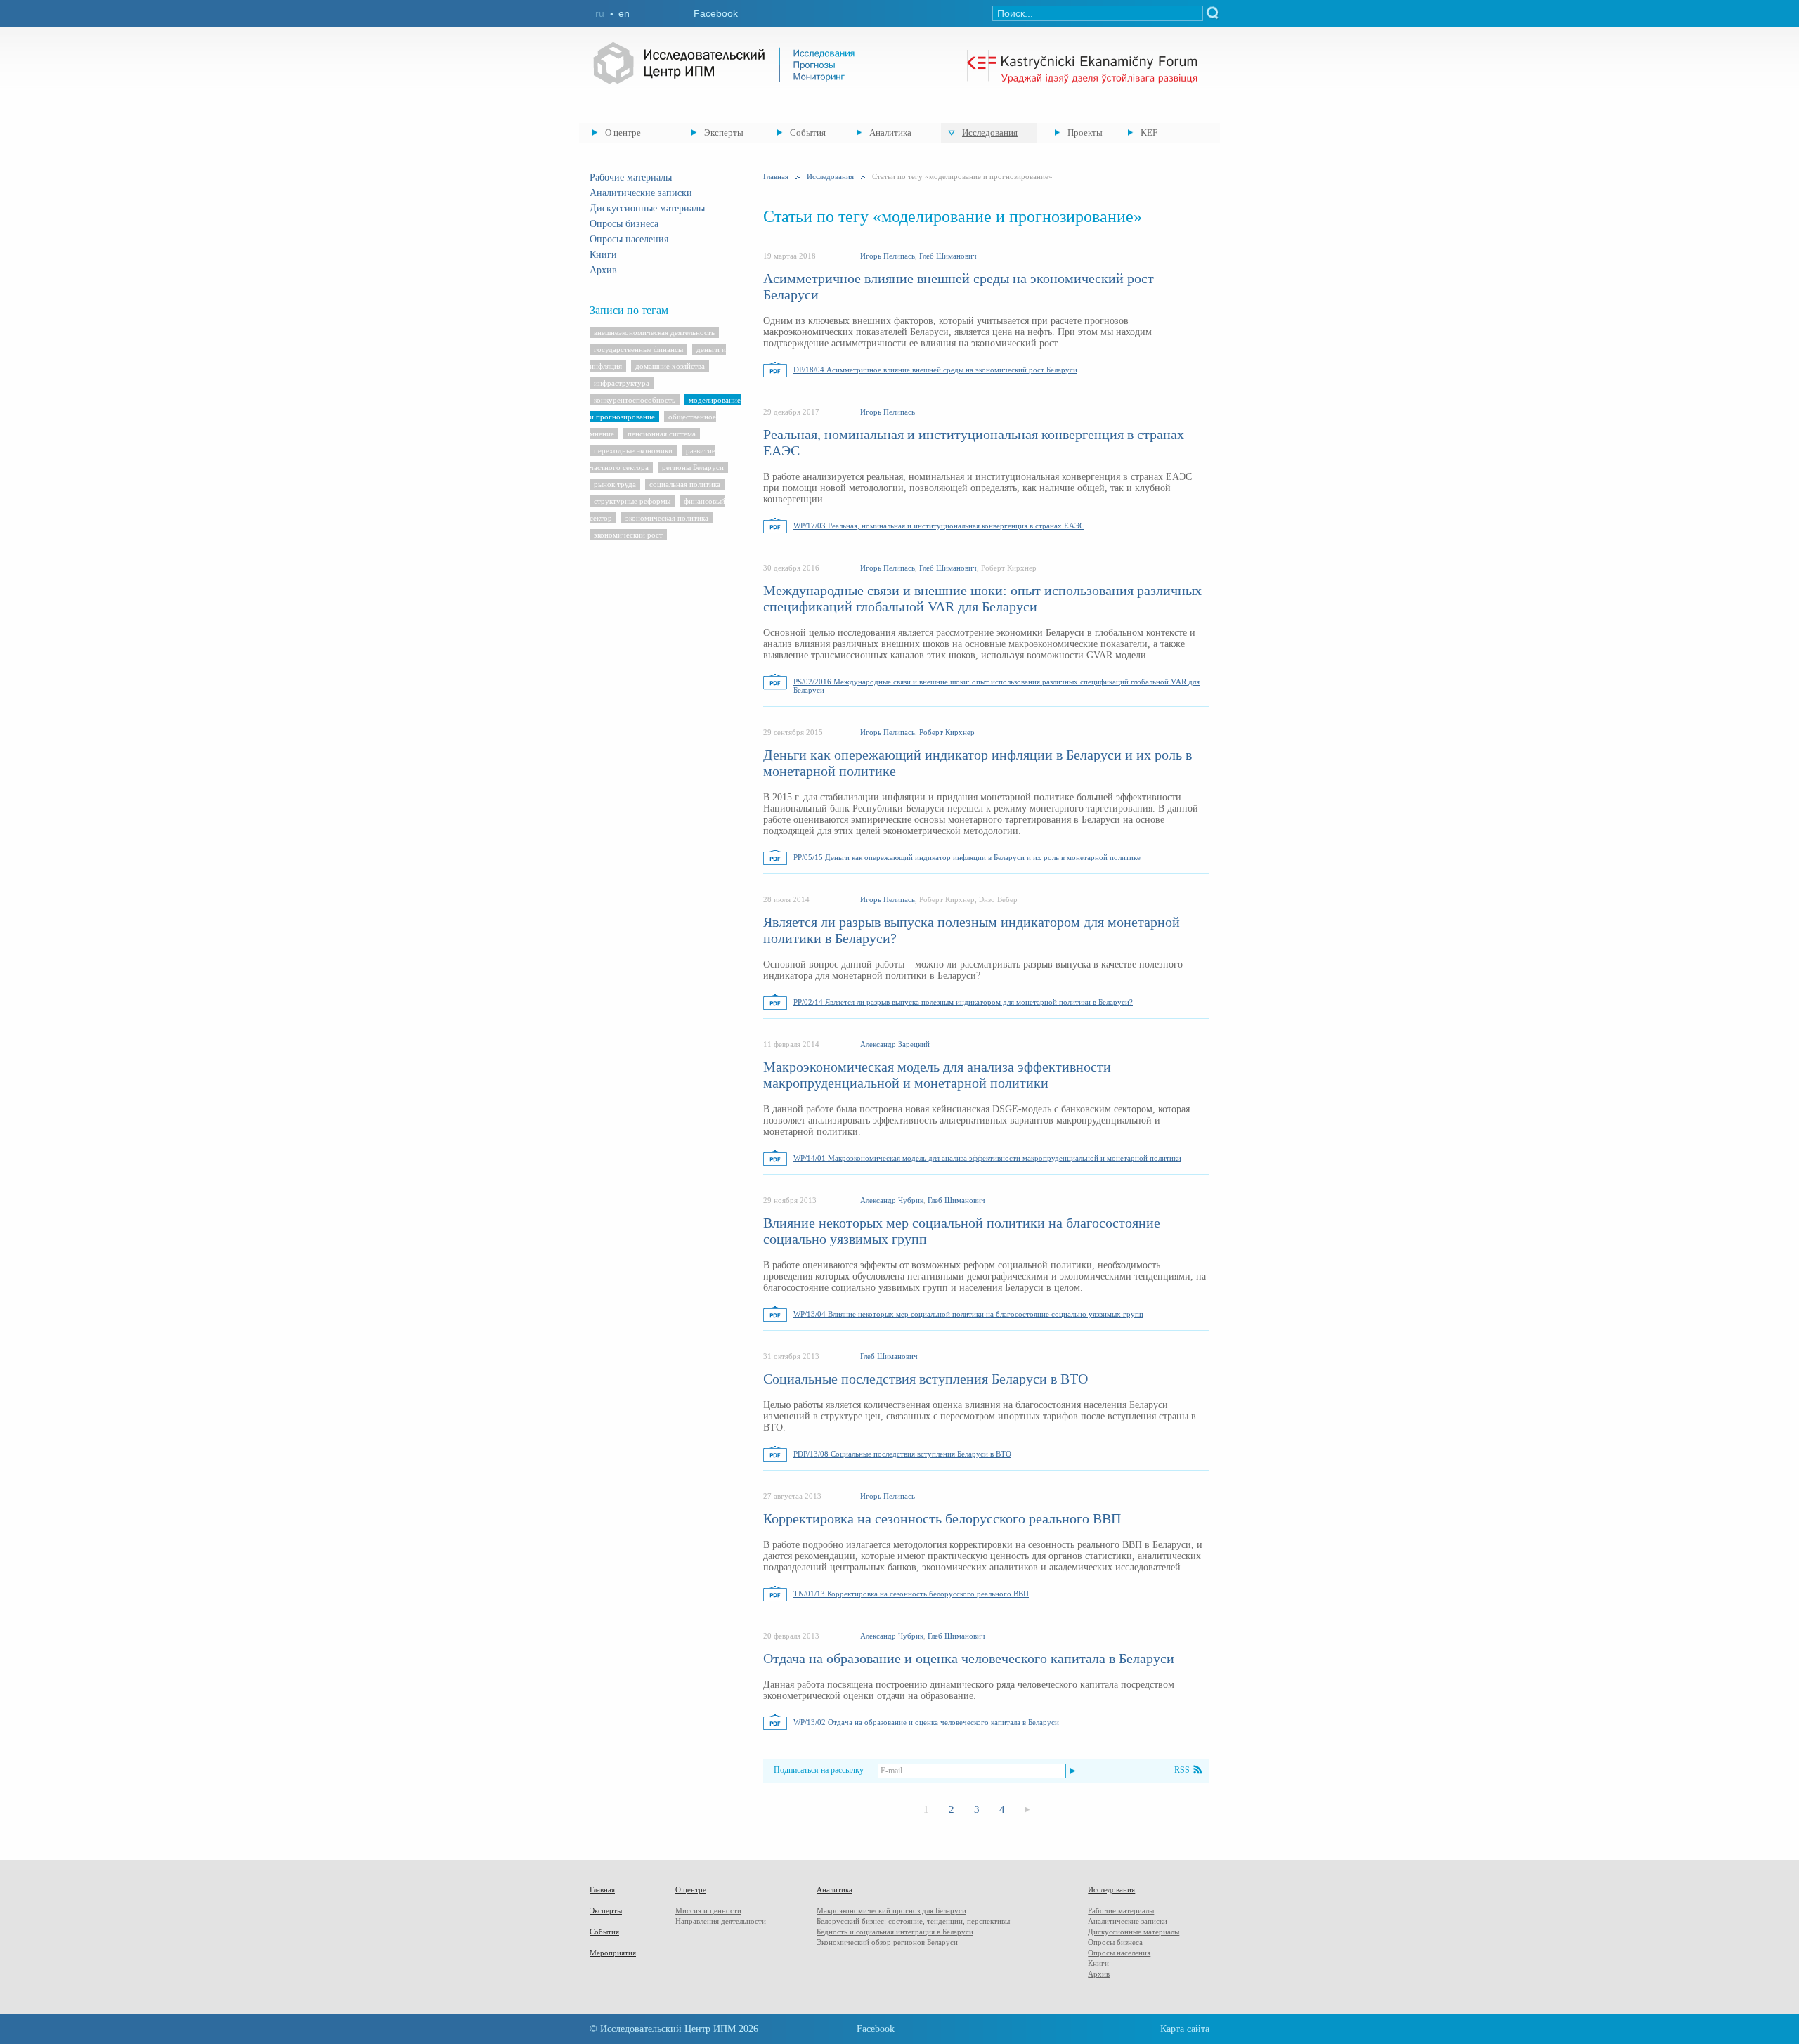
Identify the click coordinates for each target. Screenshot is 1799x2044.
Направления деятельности (721, 1921)
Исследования (990, 132)
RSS (1182, 1770)
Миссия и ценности (708, 1910)
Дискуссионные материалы (647, 208)
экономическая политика (667, 518)
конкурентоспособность (635, 400)
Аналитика (890, 132)
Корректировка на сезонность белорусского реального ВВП (942, 1518)
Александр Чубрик (892, 1200)
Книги (603, 255)
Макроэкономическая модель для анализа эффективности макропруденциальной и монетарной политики (937, 1075)
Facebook (716, 13)
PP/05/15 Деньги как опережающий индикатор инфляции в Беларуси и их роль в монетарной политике (967, 857)
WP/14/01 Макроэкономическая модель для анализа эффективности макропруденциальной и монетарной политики (987, 1158)
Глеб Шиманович (948, 256)
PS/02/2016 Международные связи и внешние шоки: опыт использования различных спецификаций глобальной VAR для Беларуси (996, 686)
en (624, 13)
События (808, 132)
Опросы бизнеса (624, 224)
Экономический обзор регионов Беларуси (887, 1942)
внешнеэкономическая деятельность (654, 332)
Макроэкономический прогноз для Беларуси (891, 1910)
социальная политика (685, 484)
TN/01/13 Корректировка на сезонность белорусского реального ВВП (911, 1594)
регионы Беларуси (693, 467)
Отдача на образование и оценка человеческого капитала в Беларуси (969, 1658)
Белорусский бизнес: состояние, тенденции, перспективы (913, 1921)
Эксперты (724, 132)
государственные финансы (638, 349)
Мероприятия (613, 1953)
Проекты (1085, 132)
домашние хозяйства (670, 366)
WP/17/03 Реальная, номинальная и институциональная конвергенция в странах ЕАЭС (939, 526)
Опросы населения (629, 239)
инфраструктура (622, 383)
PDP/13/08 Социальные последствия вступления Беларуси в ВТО (902, 1454)
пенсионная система (662, 434)
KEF (1149, 132)
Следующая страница (1027, 1810)
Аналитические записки (641, 193)
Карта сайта (1185, 2029)
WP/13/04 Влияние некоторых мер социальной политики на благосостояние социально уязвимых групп (968, 1314)
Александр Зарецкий (895, 1044)
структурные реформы (632, 501)
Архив (603, 270)
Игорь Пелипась (888, 256)
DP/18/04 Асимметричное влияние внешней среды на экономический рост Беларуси (935, 370)
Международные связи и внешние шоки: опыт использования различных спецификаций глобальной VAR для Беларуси (982, 598)
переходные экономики (633, 450)
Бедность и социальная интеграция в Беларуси (895, 1932)
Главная (776, 176)
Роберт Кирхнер (947, 732)
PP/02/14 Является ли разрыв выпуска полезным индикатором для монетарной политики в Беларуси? (963, 1002)
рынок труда (615, 484)
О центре (623, 132)
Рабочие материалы (631, 177)
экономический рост (628, 535)
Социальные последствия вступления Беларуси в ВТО (926, 1379)
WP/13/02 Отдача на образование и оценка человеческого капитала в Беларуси (926, 1722)
